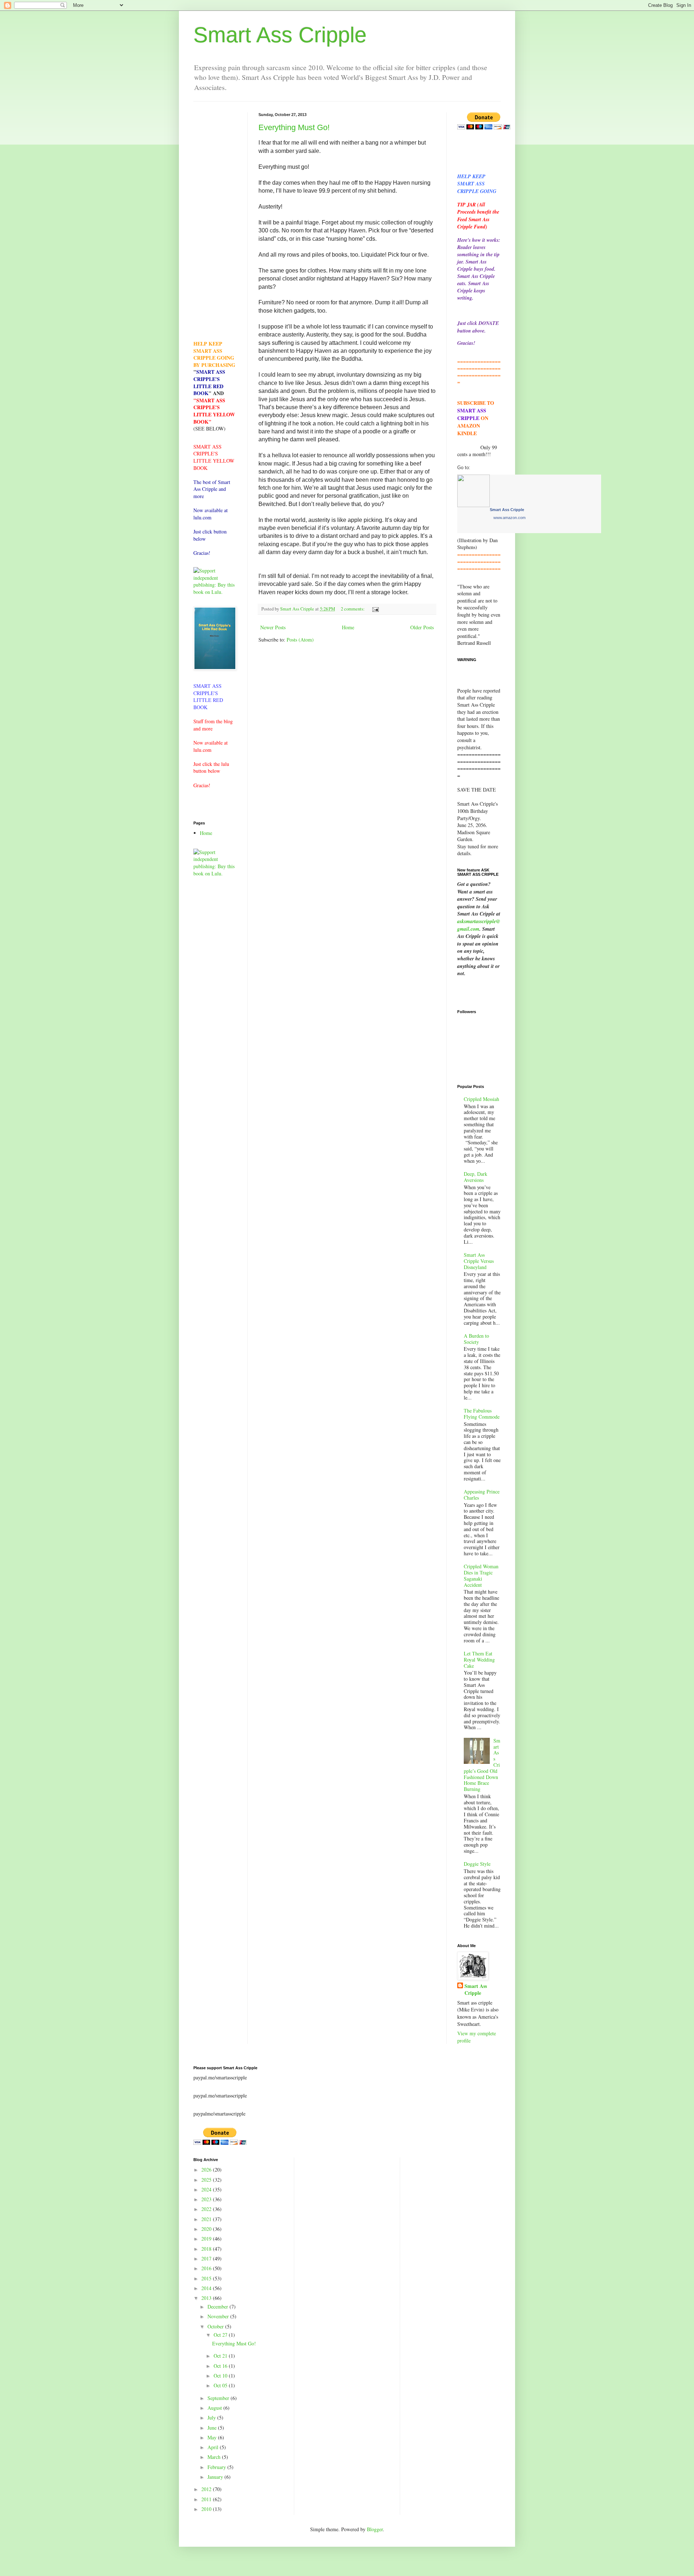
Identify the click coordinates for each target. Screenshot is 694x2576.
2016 (207, 2268)
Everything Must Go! (294, 127)
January (216, 2477)
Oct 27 (221, 2335)
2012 (207, 2489)
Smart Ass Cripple (280, 35)
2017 (207, 2258)
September (219, 2398)
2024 (207, 2189)
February (217, 2467)
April (214, 2447)
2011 (207, 2499)
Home (348, 627)
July (212, 2418)
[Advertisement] (215, 221)
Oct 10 (221, 2376)
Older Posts (422, 627)
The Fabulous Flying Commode (482, 1414)
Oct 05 (221, 2385)
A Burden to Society (476, 1339)
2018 (207, 2249)
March (215, 2457)
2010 (207, 2509)
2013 (207, 2298)
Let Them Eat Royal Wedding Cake (479, 1660)
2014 (207, 2288)
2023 (207, 2199)
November (219, 2316)
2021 (207, 2219)
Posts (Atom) (300, 640)
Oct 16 (221, 2366)
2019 (207, 2239)
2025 (207, 2180)
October (216, 2326)
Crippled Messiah (481, 1099)
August (215, 2408)
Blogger (375, 2529)
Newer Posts (273, 627)
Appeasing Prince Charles (482, 1495)
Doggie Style (477, 1864)
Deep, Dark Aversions (475, 1177)
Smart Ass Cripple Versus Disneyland (479, 1261)
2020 (207, 2229)
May (213, 2437)
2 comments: (353, 609)
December (219, 2307)
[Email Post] (375, 609)
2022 (207, 2209)
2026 (207, 2170)
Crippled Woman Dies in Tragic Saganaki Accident (481, 1575)
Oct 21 (221, 2356)
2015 (207, 2278)
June (213, 2428)
